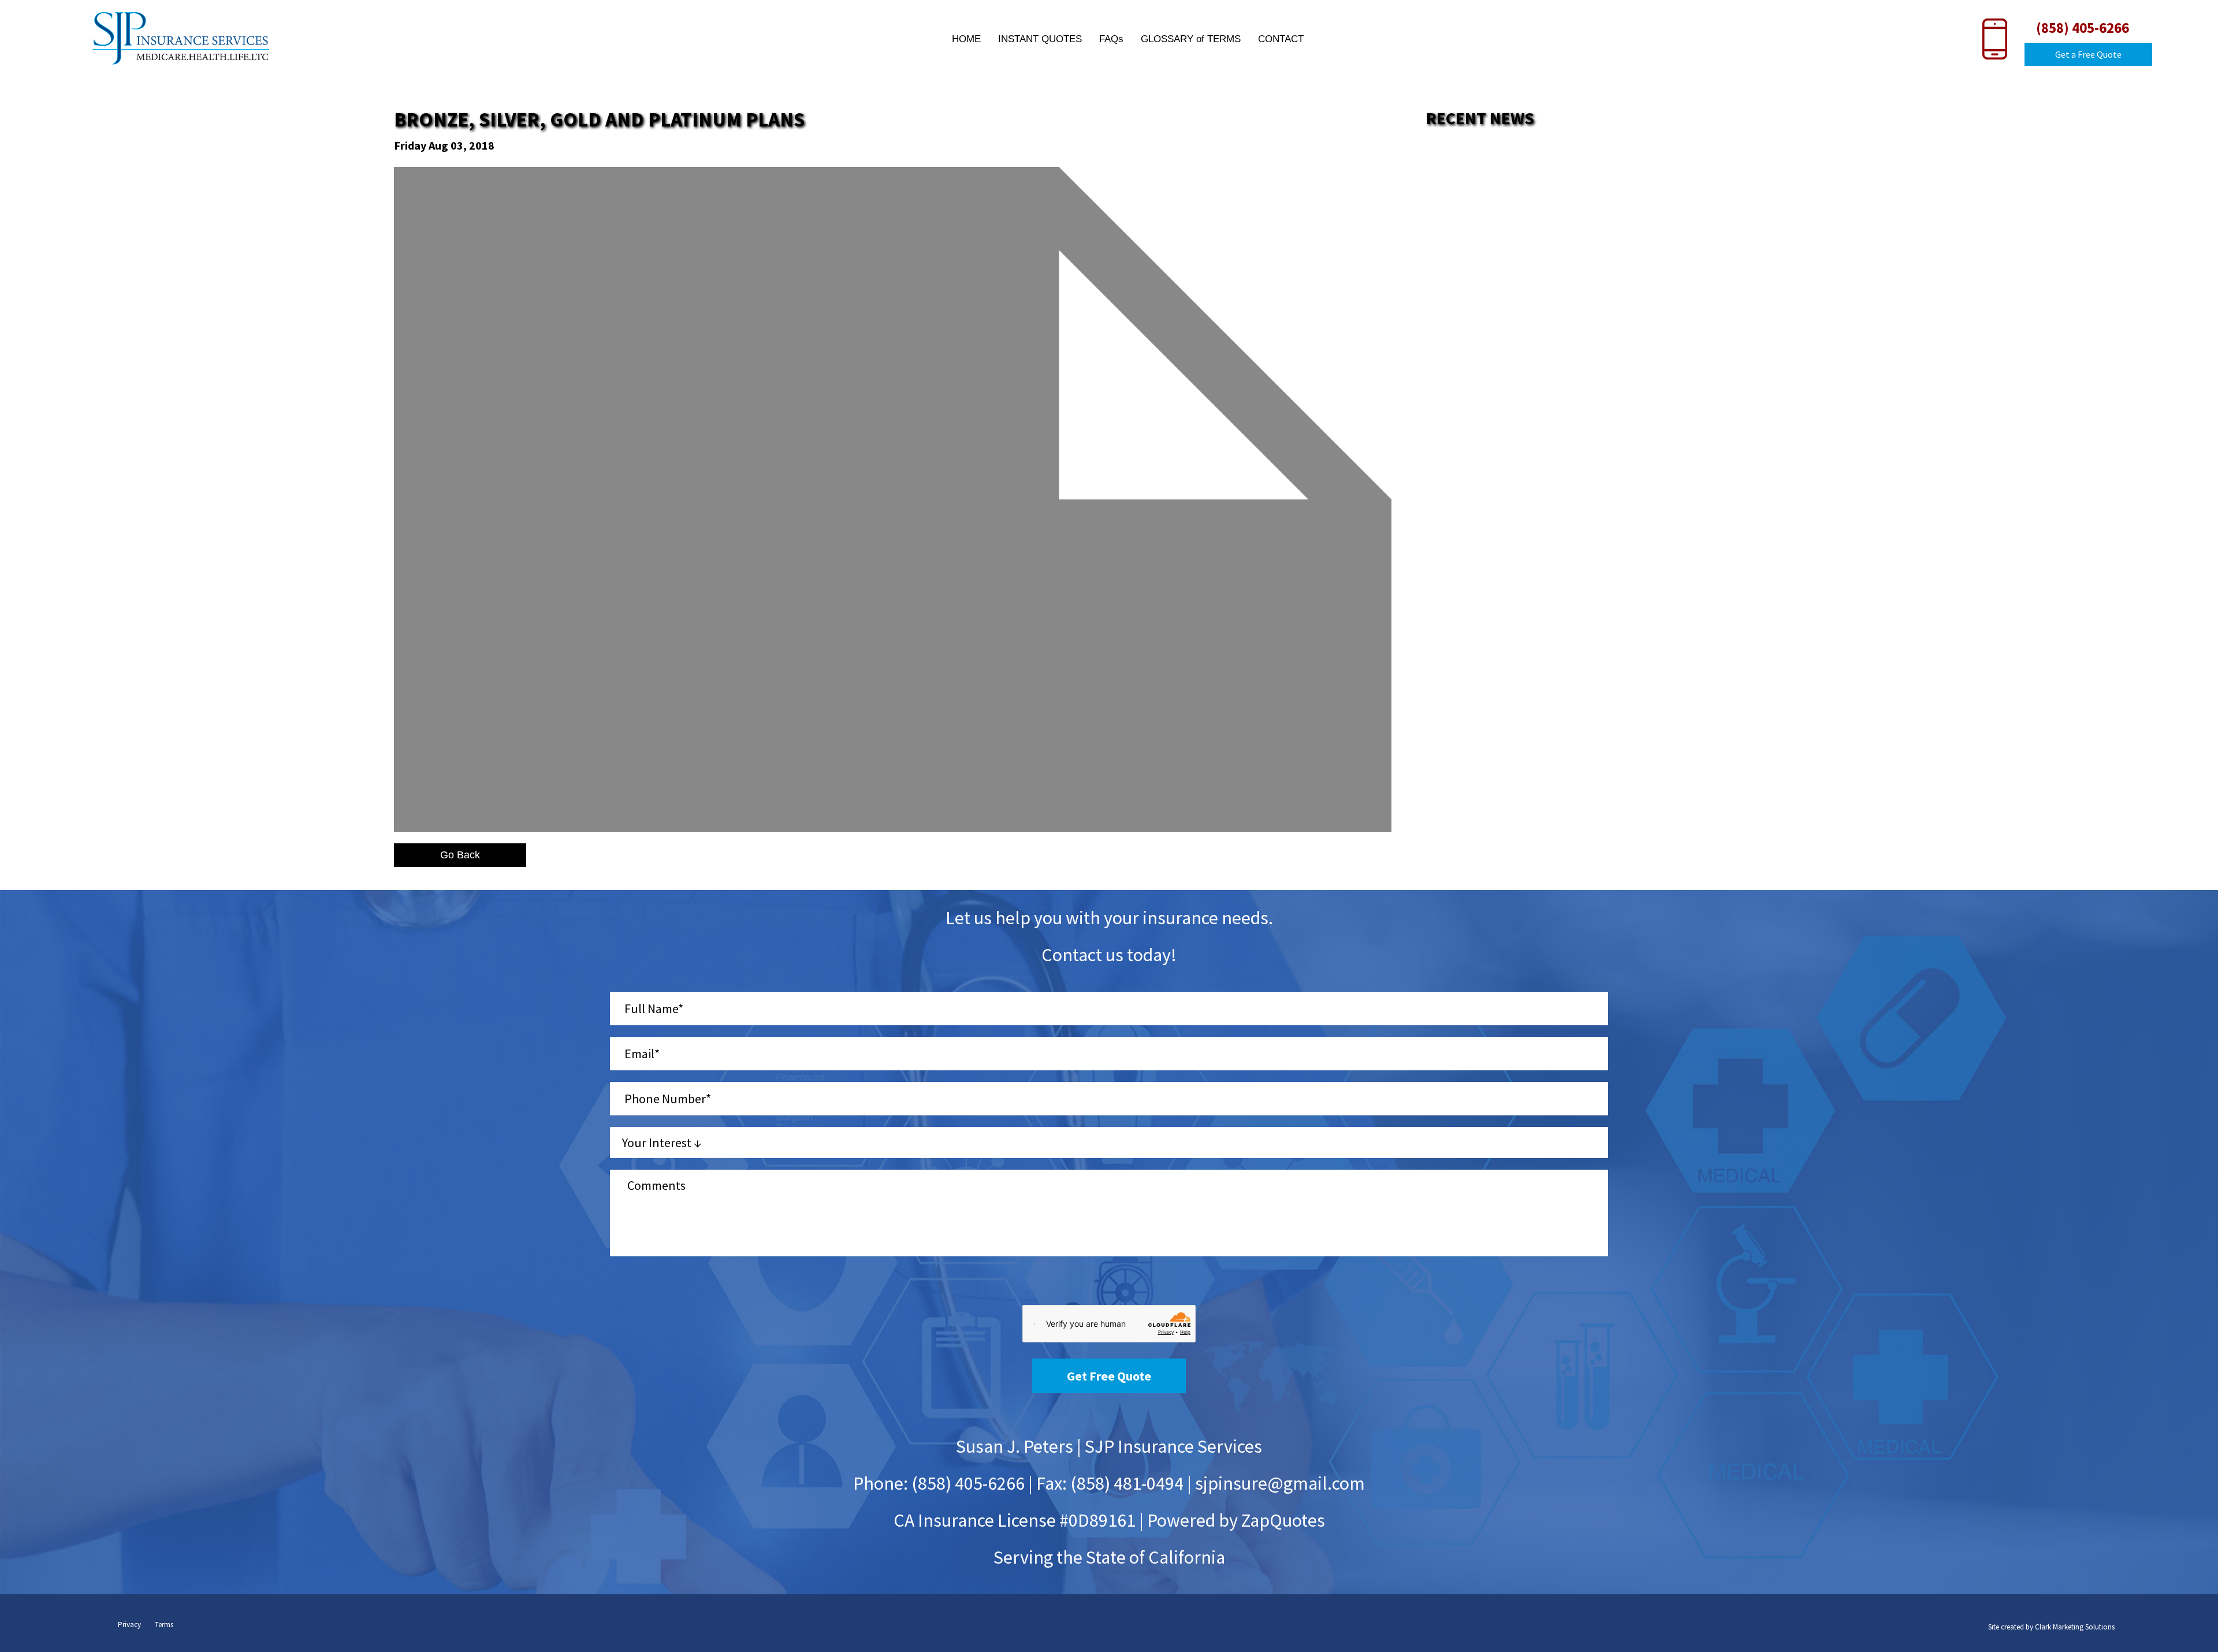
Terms (164, 1625)
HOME (966, 39)
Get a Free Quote (2088, 54)
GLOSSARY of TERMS (1191, 39)
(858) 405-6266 (2083, 28)
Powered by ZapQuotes (1236, 1520)
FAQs (1111, 39)
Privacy (129, 1625)
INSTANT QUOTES (1040, 39)
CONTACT (1281, 39)
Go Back (460, 855)
